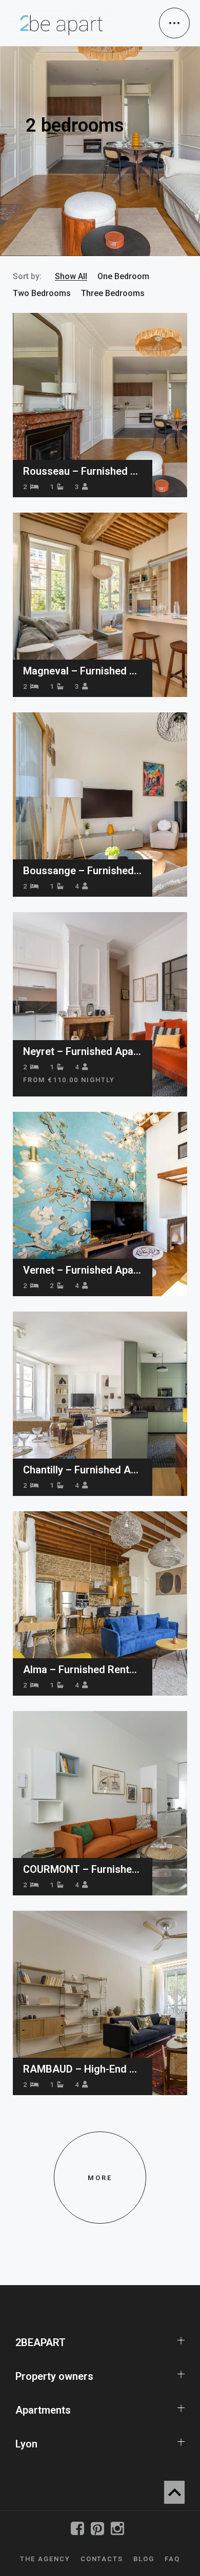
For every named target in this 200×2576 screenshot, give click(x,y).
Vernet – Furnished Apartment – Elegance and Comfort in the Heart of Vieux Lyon (83, 1270)
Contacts (102, 2559)
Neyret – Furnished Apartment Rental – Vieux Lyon (83, 1051)
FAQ (172, 2559)
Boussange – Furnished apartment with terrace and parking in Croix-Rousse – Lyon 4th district (83, 871)
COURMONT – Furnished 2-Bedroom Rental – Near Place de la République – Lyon (83, 1869)
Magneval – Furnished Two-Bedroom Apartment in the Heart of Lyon (83, 671)
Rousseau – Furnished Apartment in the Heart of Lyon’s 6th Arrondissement (83, 471)
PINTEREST (100, 2529)
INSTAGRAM (120, 2529)
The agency (45, 2559)
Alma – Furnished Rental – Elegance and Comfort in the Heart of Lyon (83, 1670)
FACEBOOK (80, 2529)
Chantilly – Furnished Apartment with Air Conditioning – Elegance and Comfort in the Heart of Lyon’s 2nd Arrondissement (83, 1470)
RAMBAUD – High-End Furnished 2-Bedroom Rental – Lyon (83, 2069)
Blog (144, 2559)
